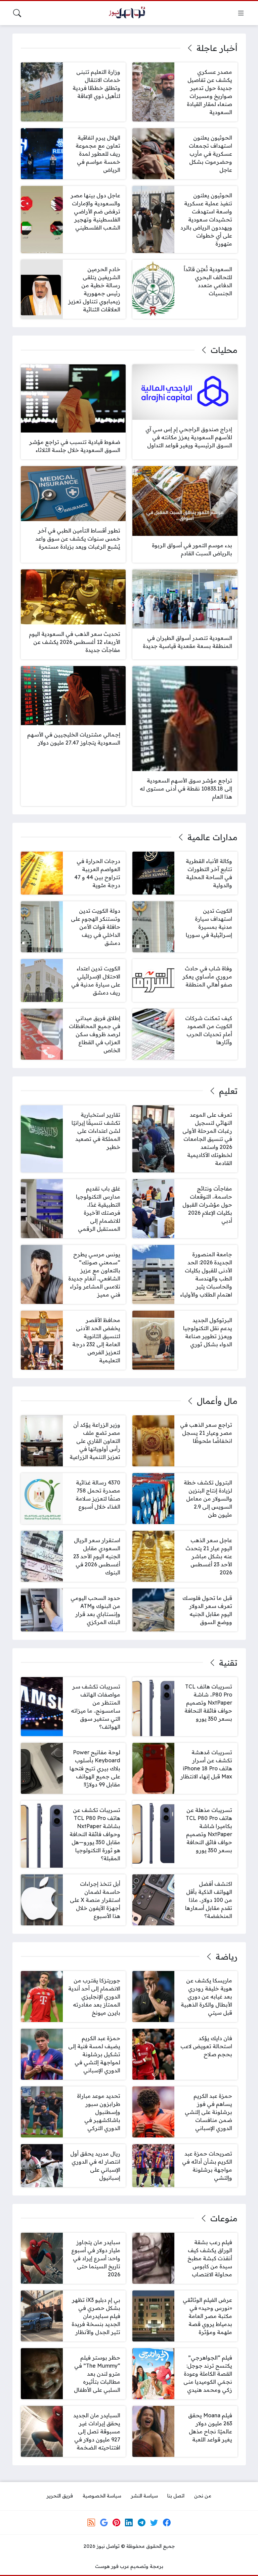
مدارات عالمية (212, 837)
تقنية (228, 1663)
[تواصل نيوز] (129, 13)
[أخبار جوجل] (104, 2522)
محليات (224, 350)
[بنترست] (117, 2522)
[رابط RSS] (91, 2522)
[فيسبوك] (167, 2522)
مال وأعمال (217, 1401)
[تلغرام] (142, 2522)
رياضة (226, 1957)
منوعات (224, 2218)
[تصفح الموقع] (241, 13)
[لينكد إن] (129, 2522)
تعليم (228, 1091)
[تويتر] (154, 2522)
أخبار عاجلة (217, 48)
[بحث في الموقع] (17, 13)
